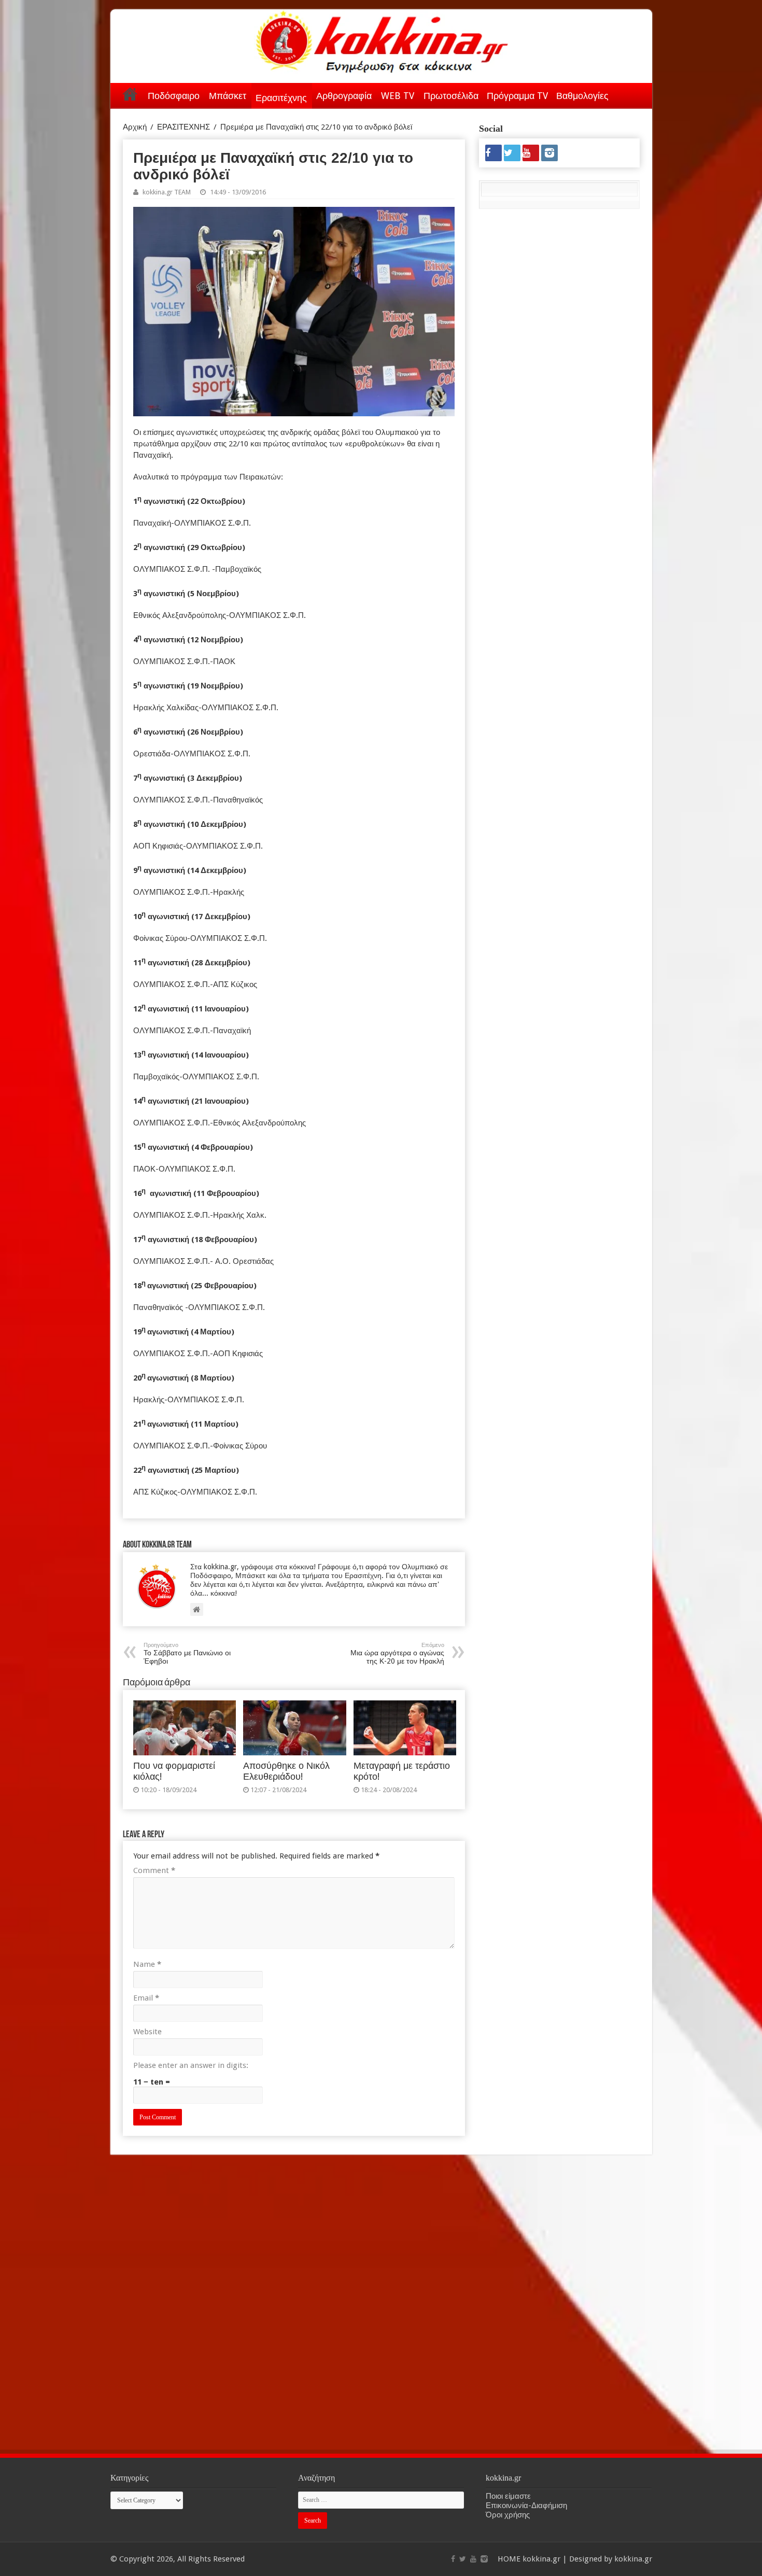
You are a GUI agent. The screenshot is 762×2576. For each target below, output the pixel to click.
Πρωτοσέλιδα (451, 96)
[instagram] (549, 153)
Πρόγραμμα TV (517, 96)
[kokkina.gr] (382, 39)
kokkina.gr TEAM (167, 192)
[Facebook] (493, 153)
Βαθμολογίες (582, 96)
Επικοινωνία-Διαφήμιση (526, 2505)
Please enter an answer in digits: (191, 2065)
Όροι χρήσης (508, 2515)
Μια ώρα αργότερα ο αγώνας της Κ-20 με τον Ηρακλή (397, 1653)
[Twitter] (512, 153)
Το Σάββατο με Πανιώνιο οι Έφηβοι (187, 1653)
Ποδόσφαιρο (174, 96)
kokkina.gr (541, 2559)
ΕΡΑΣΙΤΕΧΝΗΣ (184, 127)
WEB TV (398, 96)
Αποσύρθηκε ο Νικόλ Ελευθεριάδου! (286, 1771)
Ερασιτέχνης (281, 98)
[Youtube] (531, 153)
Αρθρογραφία (344, 96)
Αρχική (130, 94)
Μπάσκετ (228, 96)
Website (147, 2032)
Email (146, 1998)
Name (147, 1964)
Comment (154, 1870)
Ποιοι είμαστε (508, 2496)
